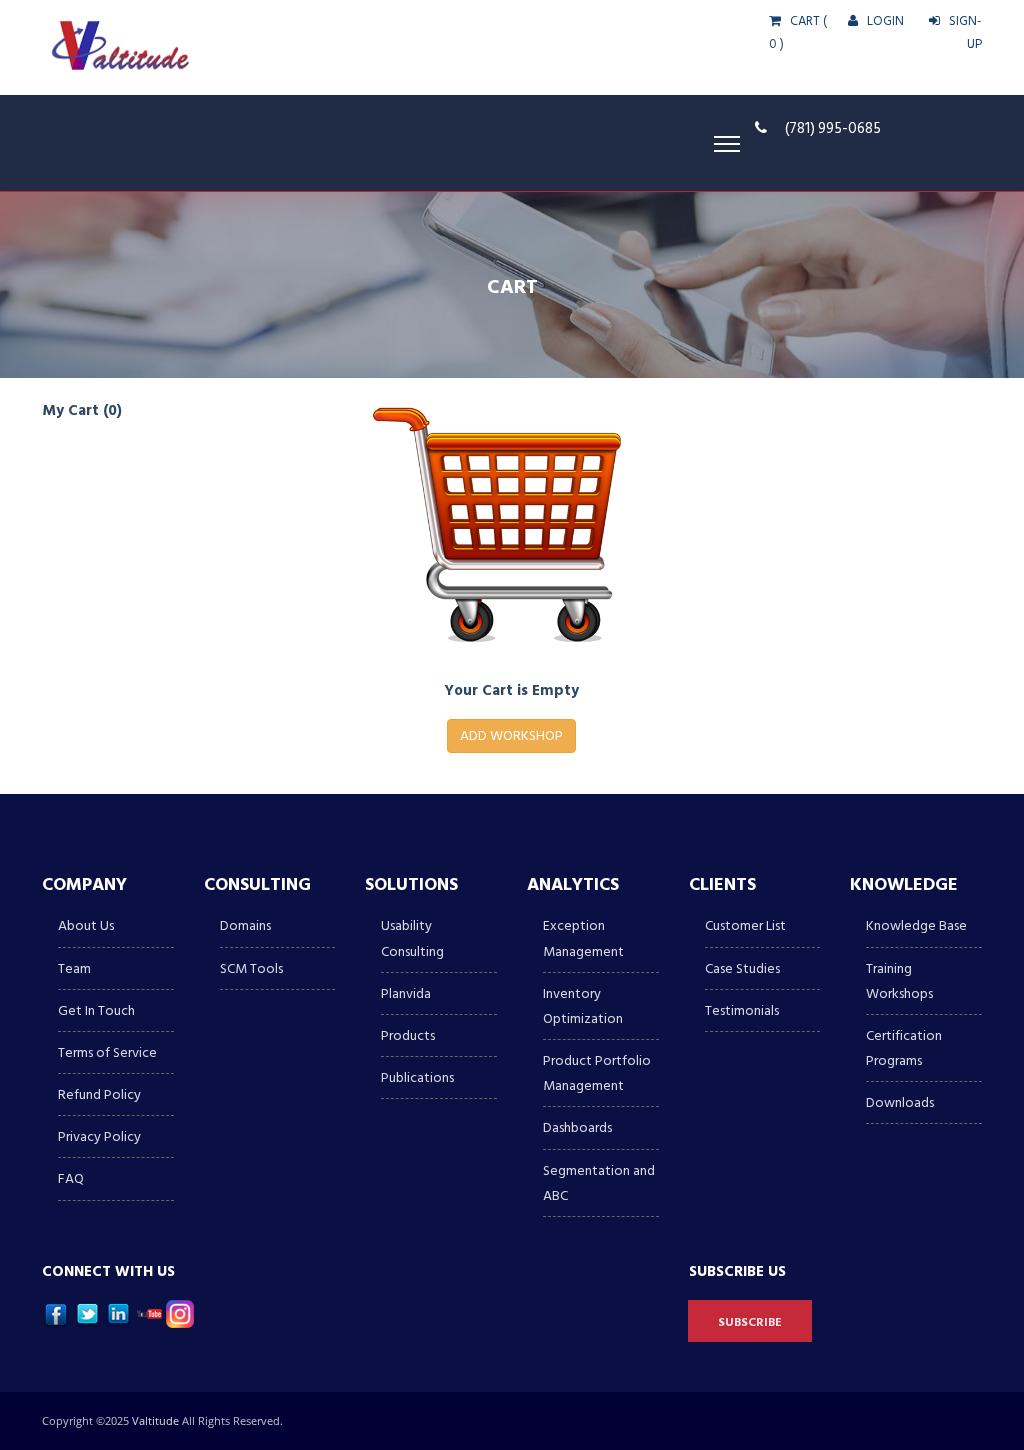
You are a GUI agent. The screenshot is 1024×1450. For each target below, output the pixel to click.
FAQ (71, 1178)
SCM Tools (251, 968)
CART (803, 21)
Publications (417, 1077)
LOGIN (884, 21)
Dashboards (577, 1127)
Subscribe (750, 1322)
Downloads (900, 1102)
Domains (245, 925)
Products (408, 1035)
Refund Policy (99, 1094)
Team (74, 968)
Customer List (745, 925)
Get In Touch (96, 1010)
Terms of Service (107, 1052)
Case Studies (742, 968)
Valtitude (157, 1420)
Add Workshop (511, 735)
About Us (86, 925)
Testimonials (742, 1010)
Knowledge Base (916, 925)
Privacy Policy (99, 1136)
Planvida (406, 993)
